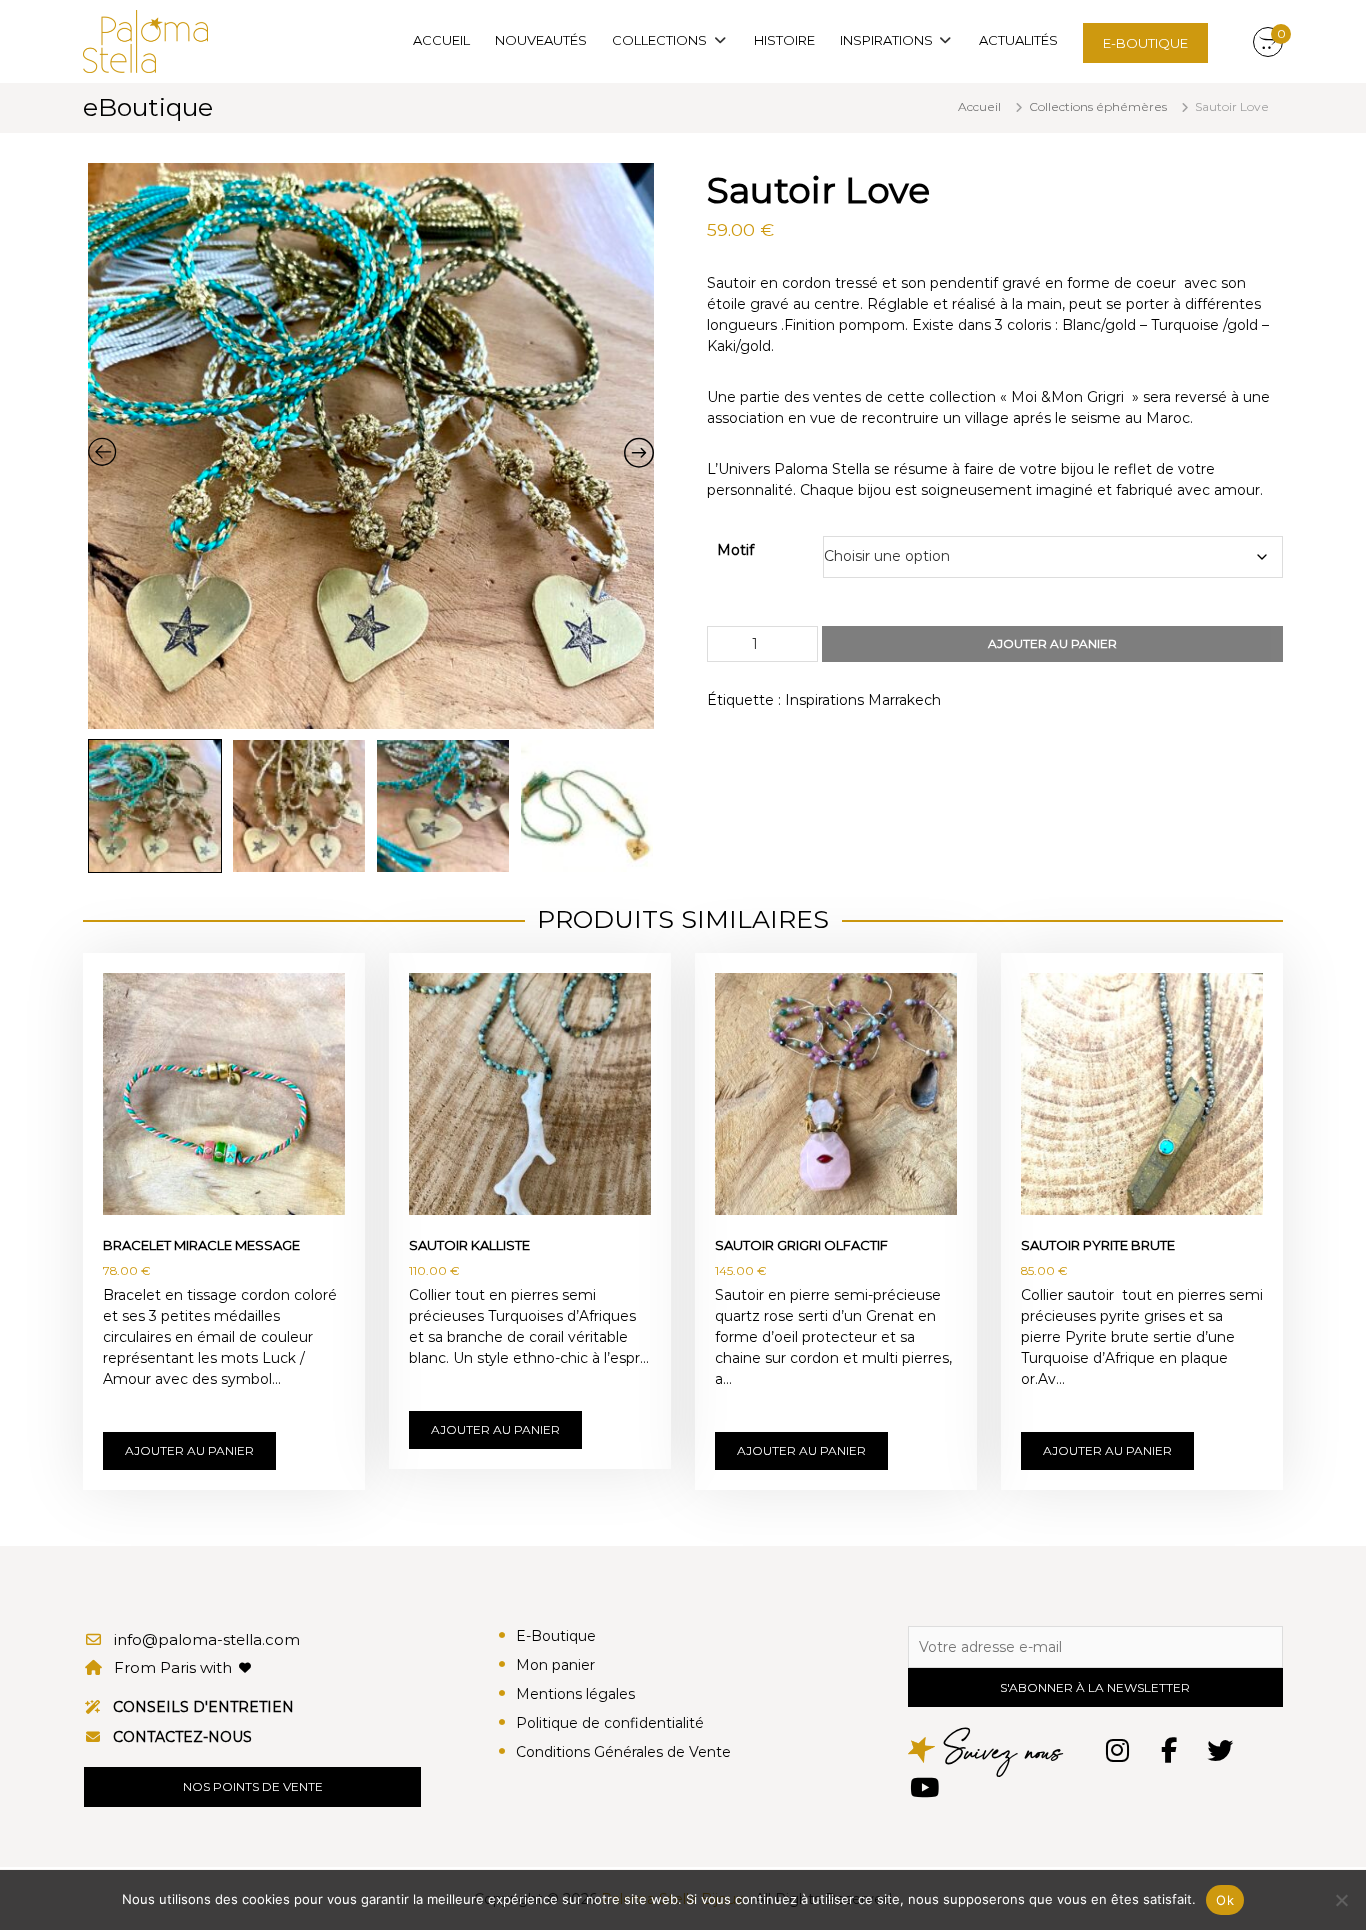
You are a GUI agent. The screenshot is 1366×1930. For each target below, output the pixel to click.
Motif (735, 550)
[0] (1268, 43)
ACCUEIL (441, 40)
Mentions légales (575, 1694)
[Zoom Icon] (371, 446)
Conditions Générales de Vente (623, 1752)
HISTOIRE (784, 40)
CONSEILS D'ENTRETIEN (203, 1707)
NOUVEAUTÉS (541, 40)
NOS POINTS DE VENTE (253, 1786)
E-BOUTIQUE (1145, 43)
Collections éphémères (1098, 106)
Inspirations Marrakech (863, 700)
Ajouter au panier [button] (189, 1450)
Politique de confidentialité (610, 1723)
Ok (1225, 1900)
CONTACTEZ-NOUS (182, 1737)
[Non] (1341, 1900)
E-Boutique (556, 1636)
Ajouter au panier (1052, 643)
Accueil (979, 106)
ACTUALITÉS (1018, 40)
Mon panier (555, 1665)
